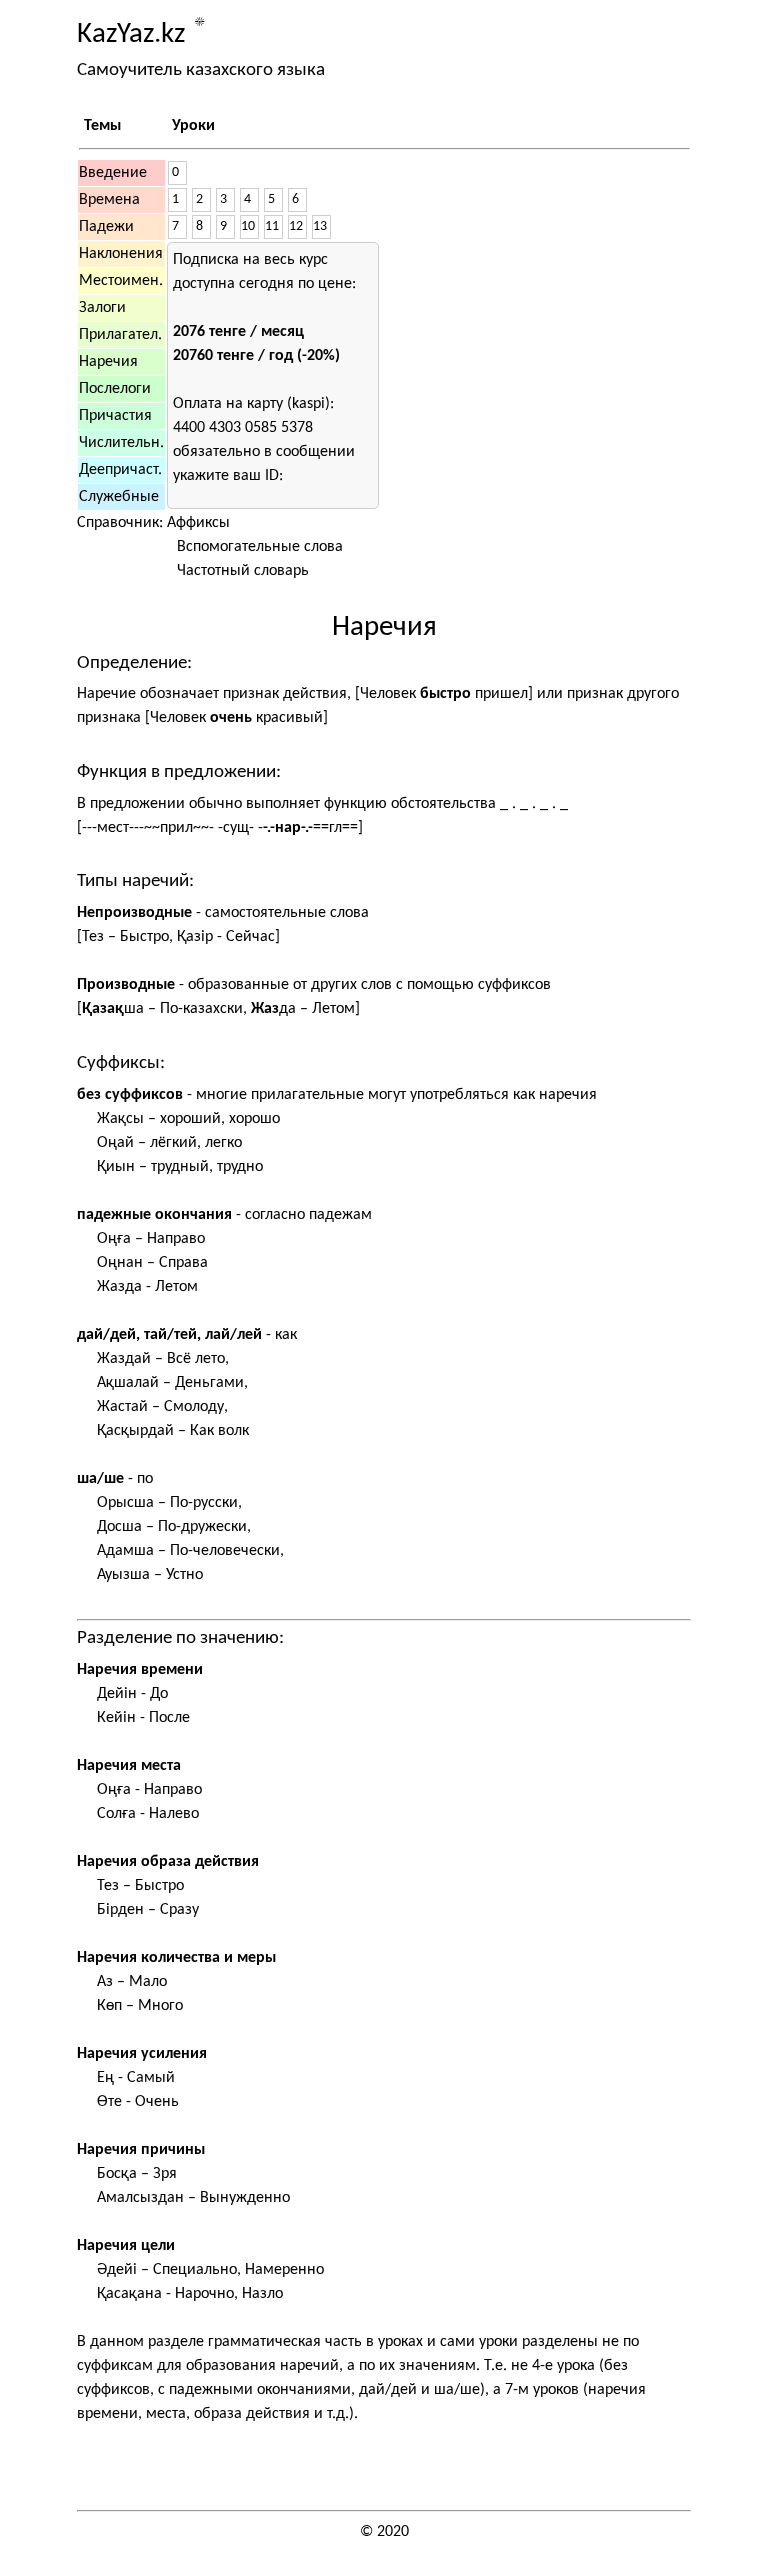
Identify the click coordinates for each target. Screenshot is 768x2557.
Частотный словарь (243, 571)
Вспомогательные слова (260, 547)
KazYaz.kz (131, 34)
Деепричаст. (120, 470)
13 (320, 226)
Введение (113, 173)
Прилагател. (120, 335)
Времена (109, 200)
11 (272, 226)
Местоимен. (121, 281)
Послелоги (115, 389)
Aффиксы (198, 523)
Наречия (108, 362)
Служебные (119, 497)
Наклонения (121, 254)
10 (248, 226)
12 (296, 226)
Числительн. (121, 443)
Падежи (106, 227)
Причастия (115, 416)
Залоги (102, 308)
